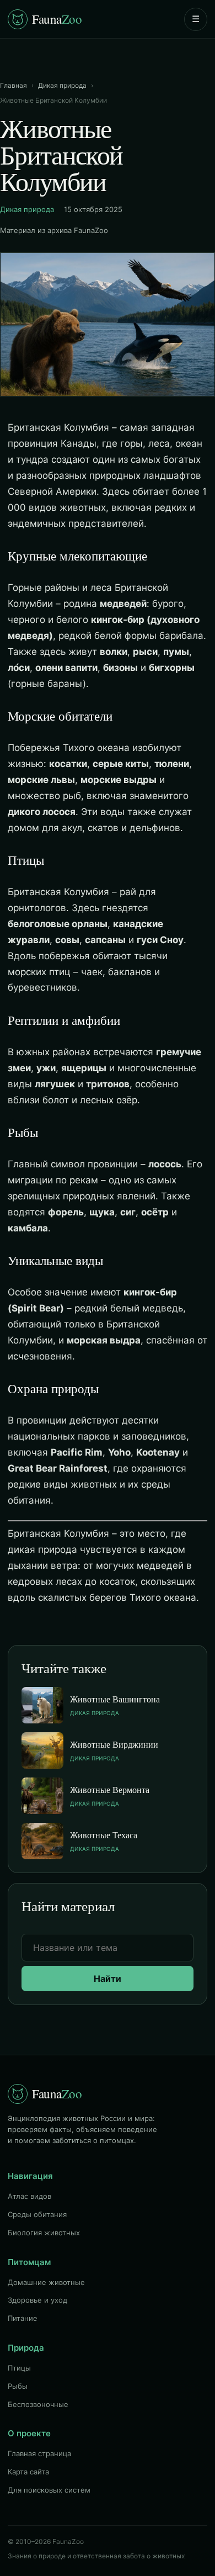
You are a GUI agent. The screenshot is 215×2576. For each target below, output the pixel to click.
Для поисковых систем (49, 2490)
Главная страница (39, 2453)
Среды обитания (37, 2214)
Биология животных (44, 2233)
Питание (23, 2318)
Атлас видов (29, 2196)
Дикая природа (62, 85)
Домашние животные (46, 2282)
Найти (108, 1979)
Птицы (19, 2368)
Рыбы (18, 2386)
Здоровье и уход (37, 2300)
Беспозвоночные (38, 2404)
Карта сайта (28, 2472)
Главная (14, 85)
